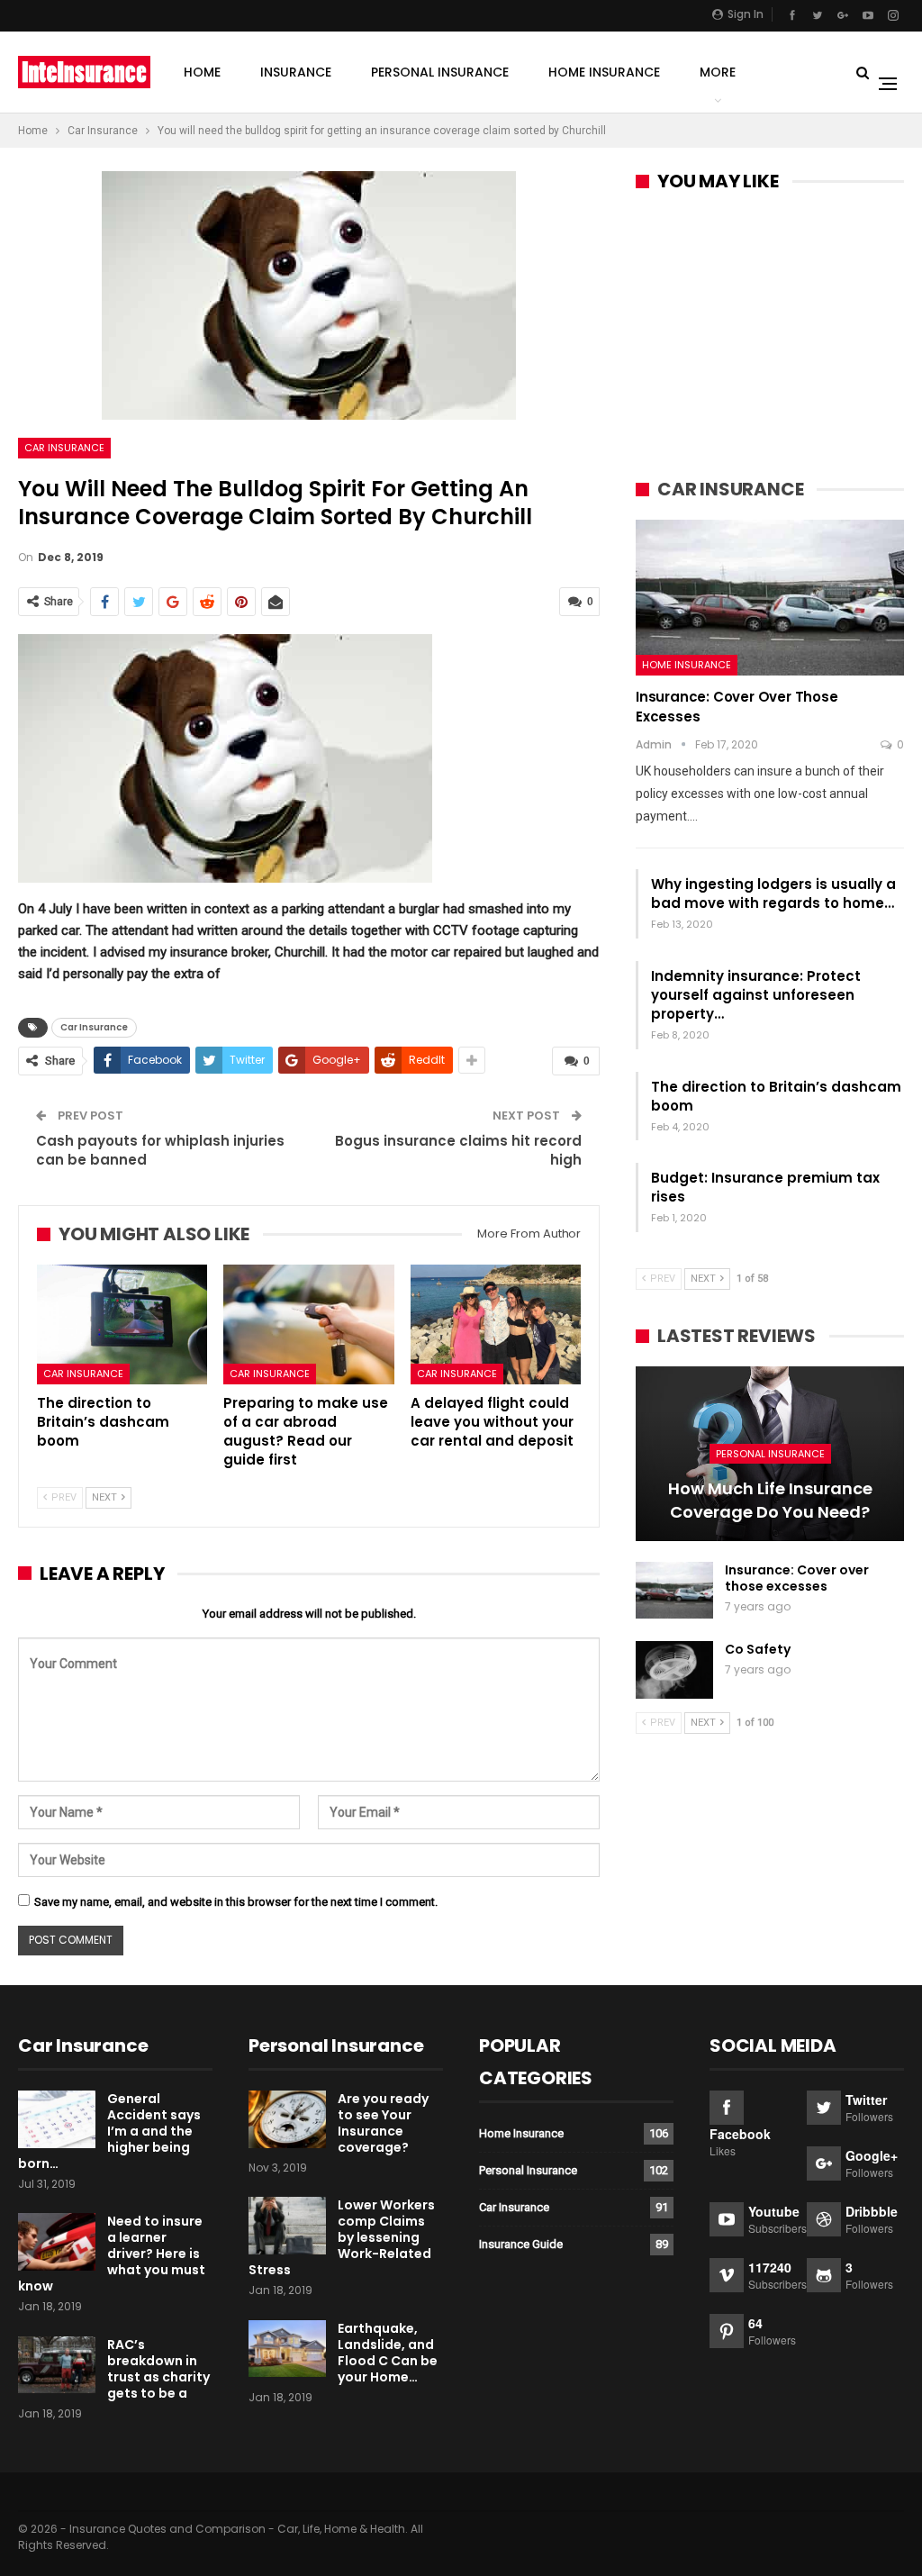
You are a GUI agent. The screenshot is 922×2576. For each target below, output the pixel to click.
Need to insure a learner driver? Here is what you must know (112, 2254)
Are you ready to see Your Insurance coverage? (383, 2123)
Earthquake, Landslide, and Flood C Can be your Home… (388, 2353)
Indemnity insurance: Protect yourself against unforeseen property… (756, 995)
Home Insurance (604, 72)
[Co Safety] (674, 1670)
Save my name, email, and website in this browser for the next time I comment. (236, 1902)
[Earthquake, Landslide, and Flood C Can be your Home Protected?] (287, 2349)
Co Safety (758, 1649)
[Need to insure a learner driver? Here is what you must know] (57, 2242)
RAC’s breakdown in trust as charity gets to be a (158, 2369)
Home (202, 72)
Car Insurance (64, 448)
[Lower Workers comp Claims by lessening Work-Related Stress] (287, 2226)
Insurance (296, 72)
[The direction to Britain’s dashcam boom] (122, 1324)
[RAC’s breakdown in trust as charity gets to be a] (57, 2365)
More (718, 72)
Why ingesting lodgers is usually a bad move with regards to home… (773, 893)
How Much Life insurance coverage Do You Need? (770, 1500)
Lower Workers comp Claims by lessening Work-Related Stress (342, 2237)
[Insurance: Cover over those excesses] (770, 598)
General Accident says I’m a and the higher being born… (109, 2131)
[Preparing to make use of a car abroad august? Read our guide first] (308, 1324)
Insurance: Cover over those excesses (797, 1578)
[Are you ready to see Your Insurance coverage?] (287, 2119)
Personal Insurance (440, 72)
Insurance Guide (521, 2244)
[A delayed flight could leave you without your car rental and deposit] (496, 1324)
